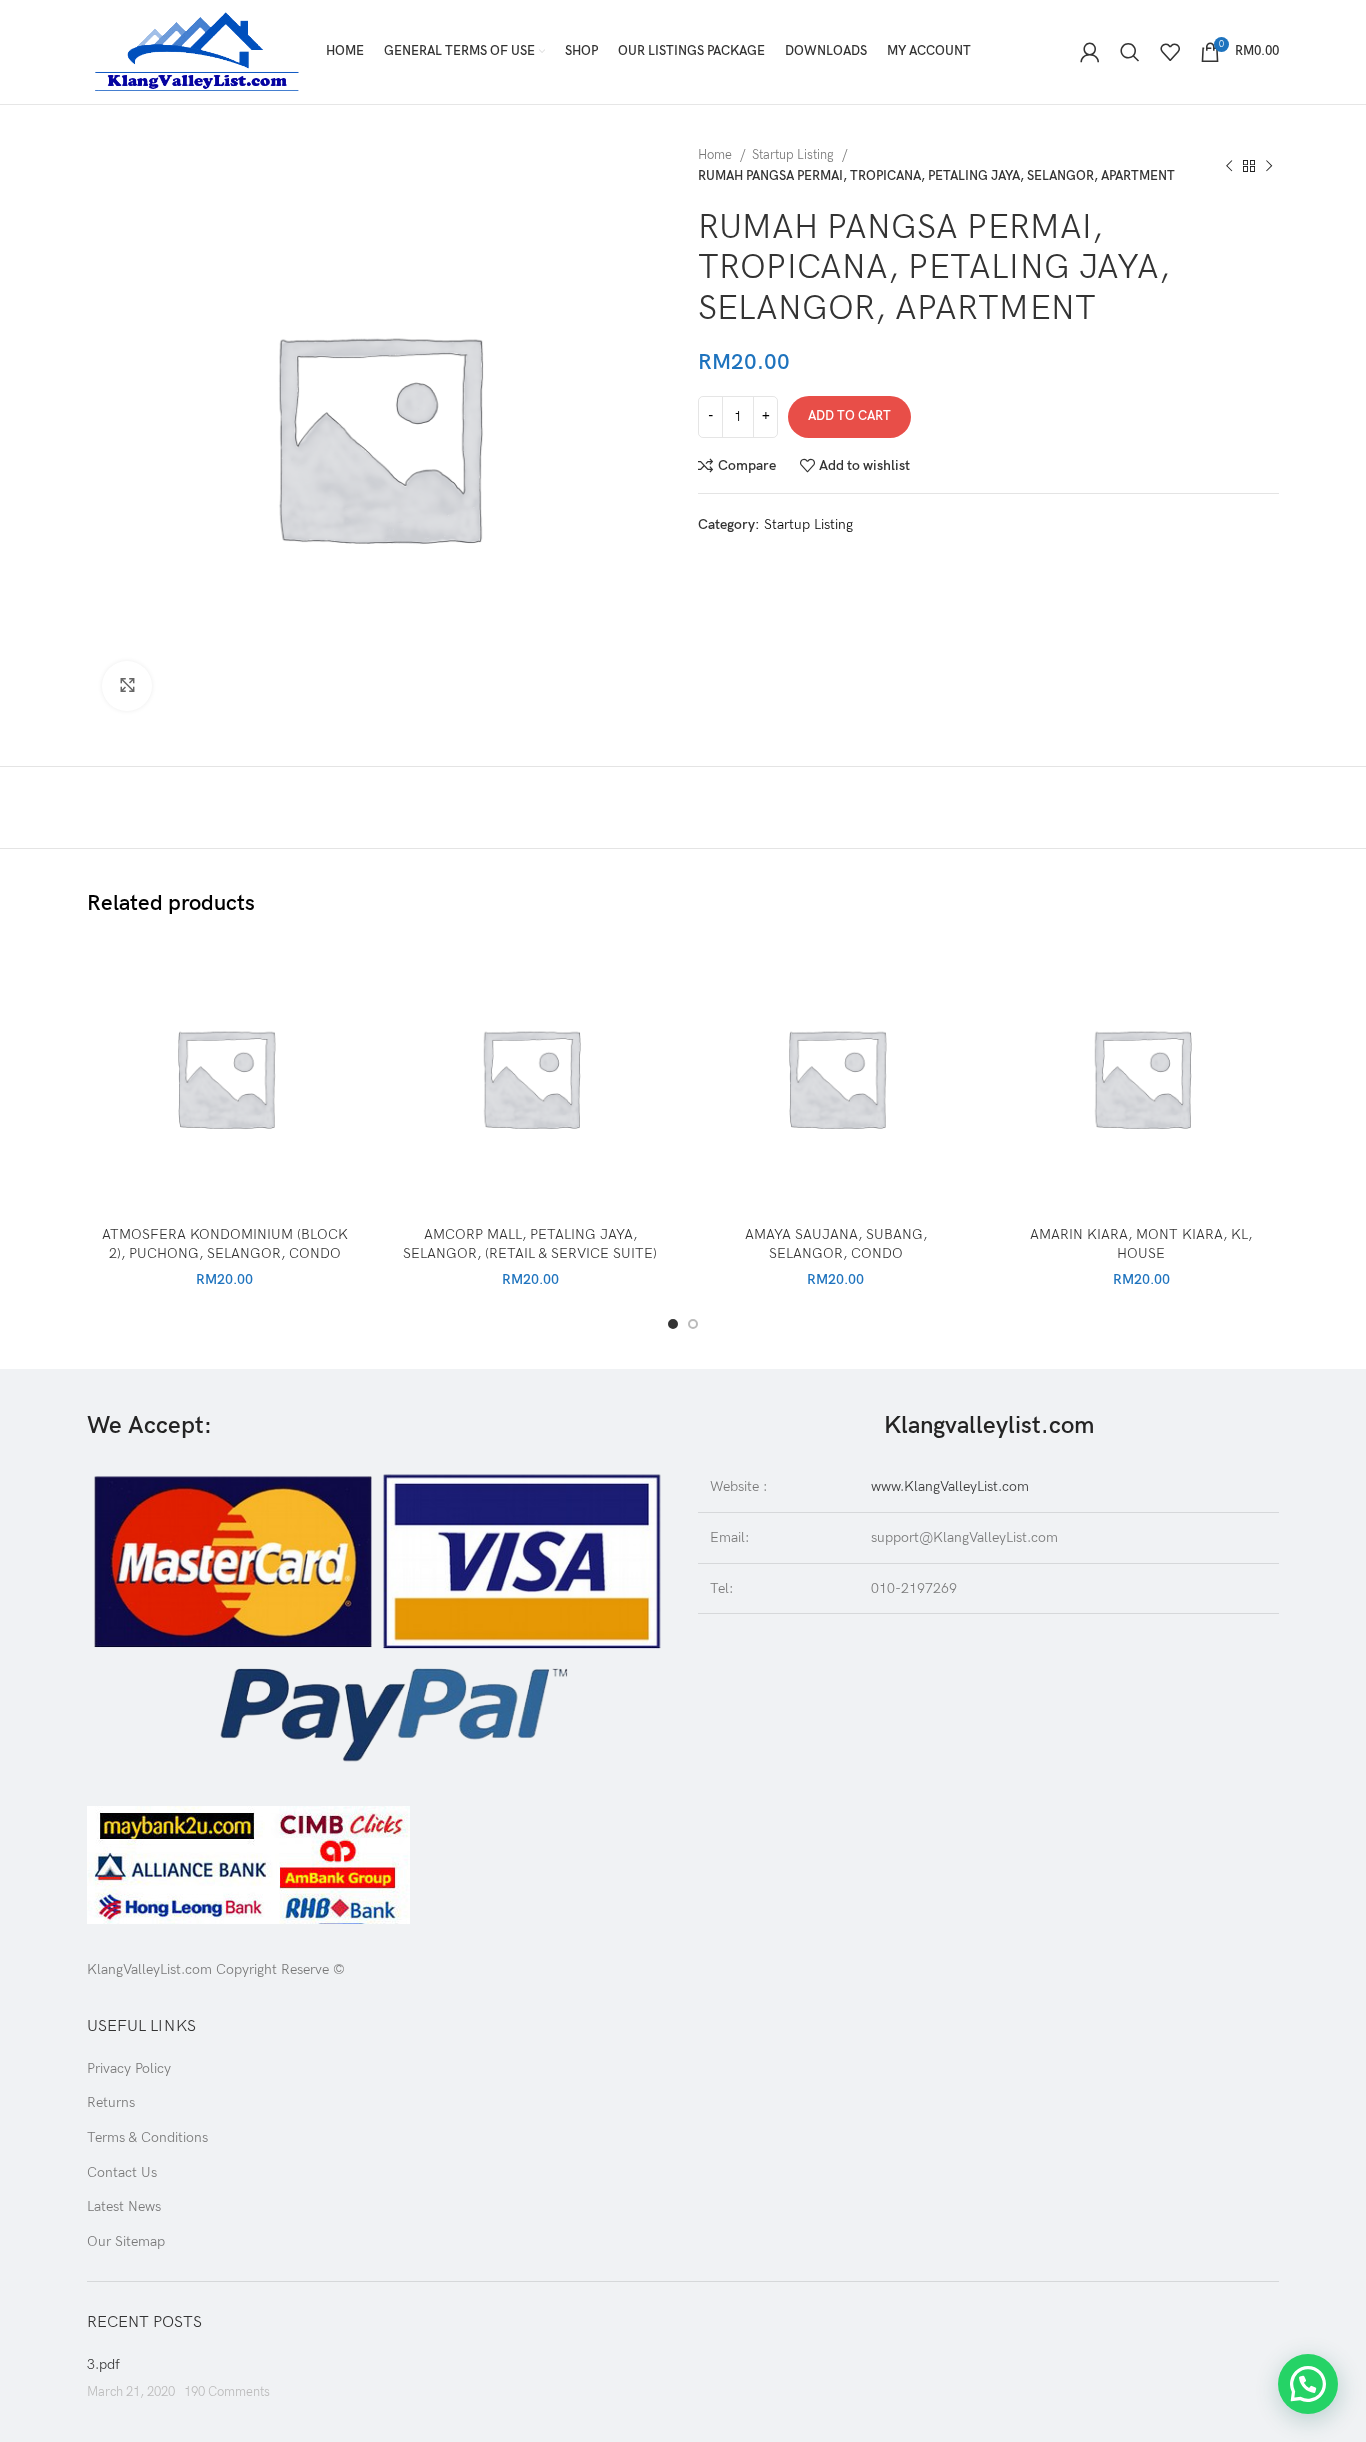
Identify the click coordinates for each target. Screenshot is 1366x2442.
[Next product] (1269, 166)
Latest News (124, 2206)
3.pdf (103, 2364)
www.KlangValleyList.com (950, 1486)
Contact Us (122, 2172)
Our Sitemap (126, 2241)
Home (716, 155)
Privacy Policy (129, 2068)
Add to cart (849, 416)
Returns (111, 2102)
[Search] (1130, 52)
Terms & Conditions (147, 2137)
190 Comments (227, 2392)
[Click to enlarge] (127, 686)
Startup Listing (794, 155)
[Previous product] (1229, 166)
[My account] (1090, 52)
